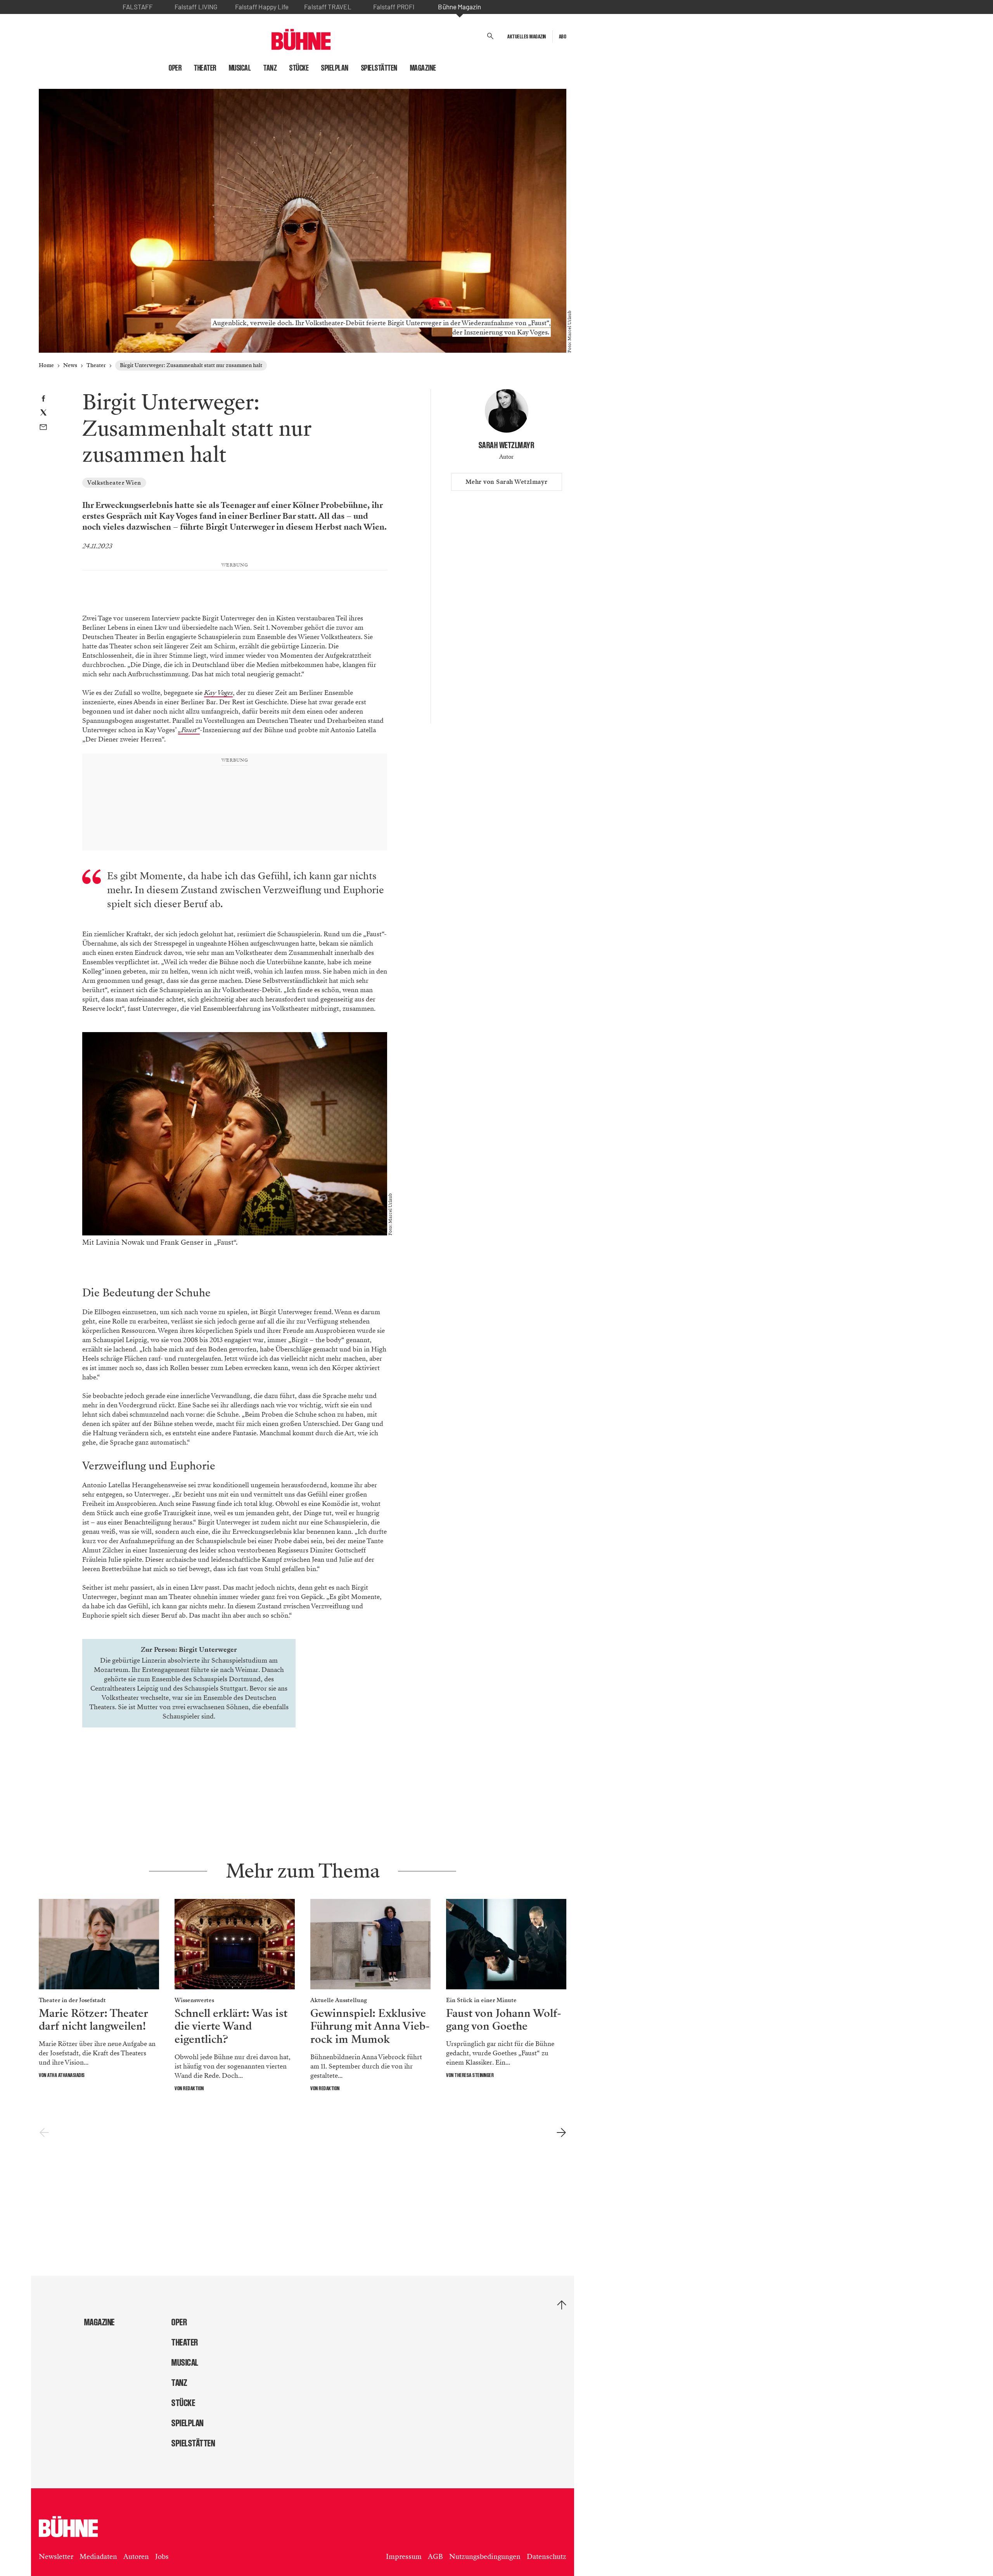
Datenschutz (547, 2557)
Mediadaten (98, 2557)
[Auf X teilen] (43, 414)
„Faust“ (189, 730)
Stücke (299, 68)
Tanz (270, 68)
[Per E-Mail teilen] (43, 428)
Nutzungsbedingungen (485, 2557)
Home (46, 365)
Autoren (136, 2557)
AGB (435, 2557)
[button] (490, 36)
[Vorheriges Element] (44, 2133)
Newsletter (56, 2557)
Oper (175, 68)
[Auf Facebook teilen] (43, 399)
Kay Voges (218, 693)
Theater (205, 68)
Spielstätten (379, 68)
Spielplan (335, 68)
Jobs (162, 2557)
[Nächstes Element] (561, 2133)
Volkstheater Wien (114, 483)
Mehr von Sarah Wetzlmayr (507, 482)
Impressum (404, 2557)
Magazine (423, 68)
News (70, 365)
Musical (240, 68)
